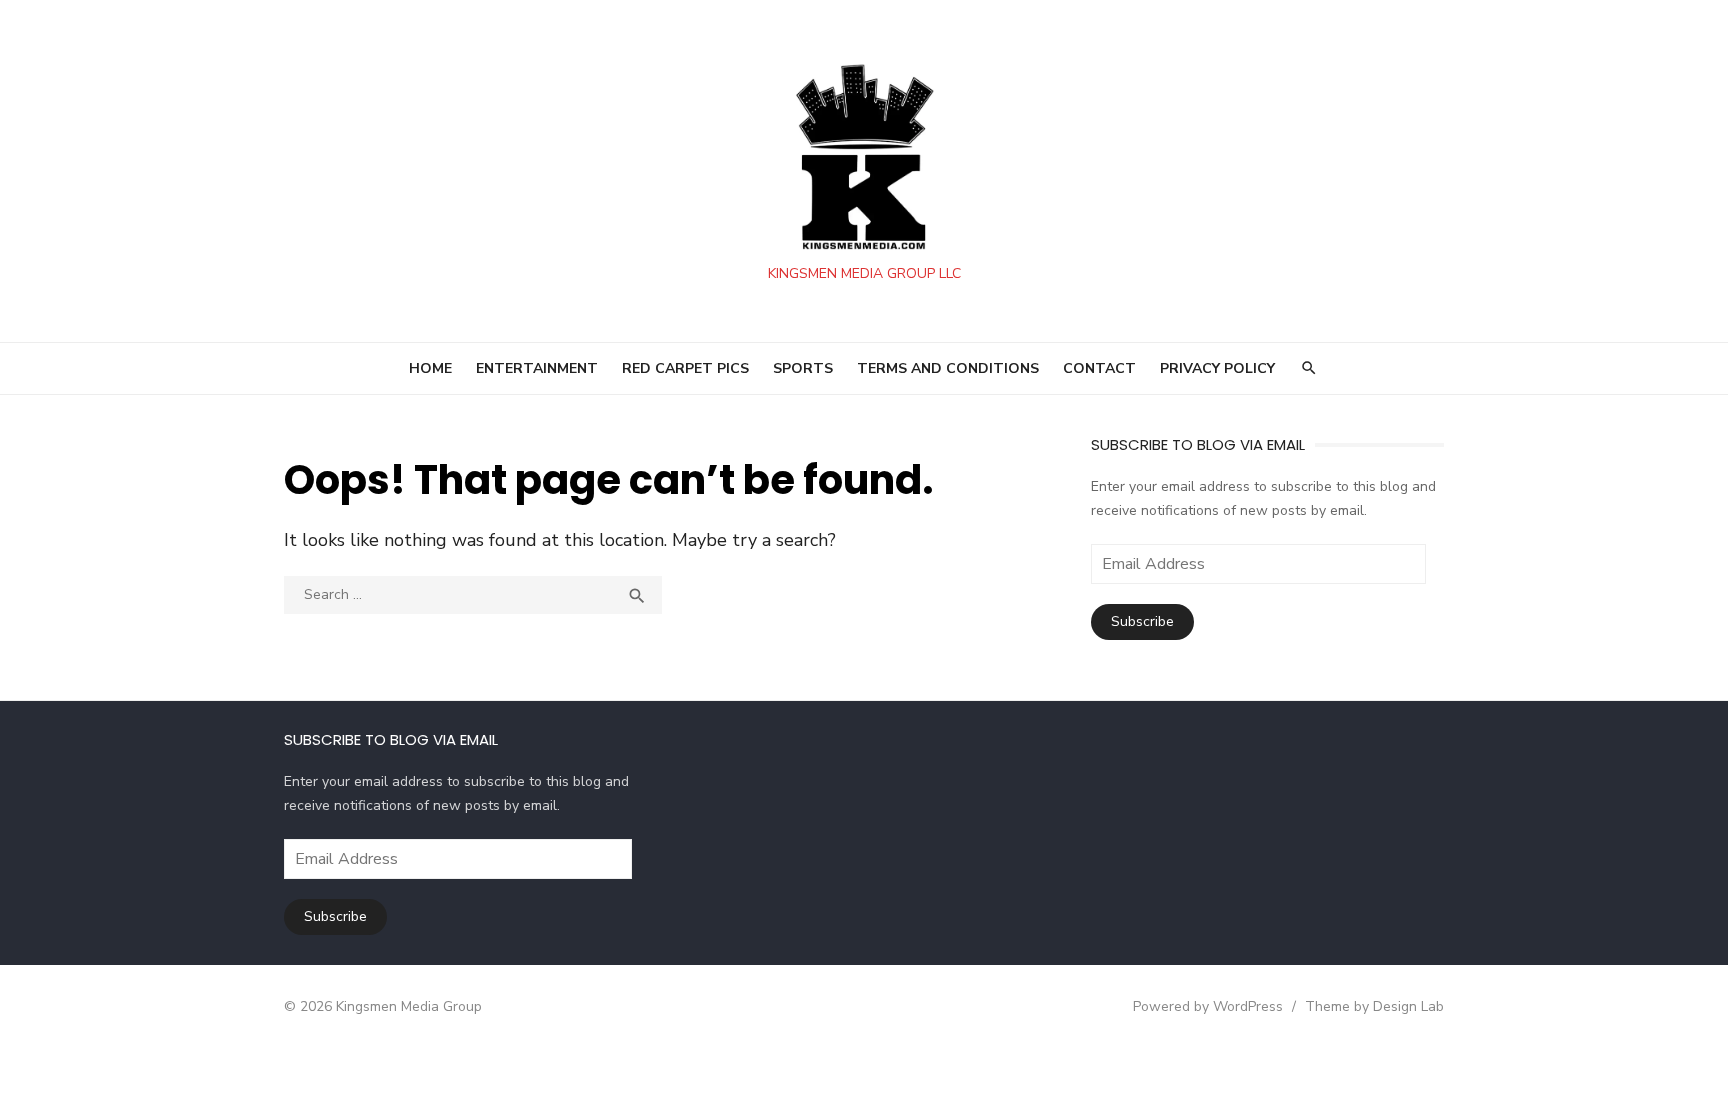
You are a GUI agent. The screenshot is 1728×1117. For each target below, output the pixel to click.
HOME (430, 368)
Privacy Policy (1217, 368)
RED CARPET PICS (685, 368)
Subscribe (1142, 621)
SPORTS (803, 368)
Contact (1099, 368)
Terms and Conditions (948, 368)
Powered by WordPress (1208, 1006)
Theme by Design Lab (1374, 1006)
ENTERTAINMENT (537, 368)
